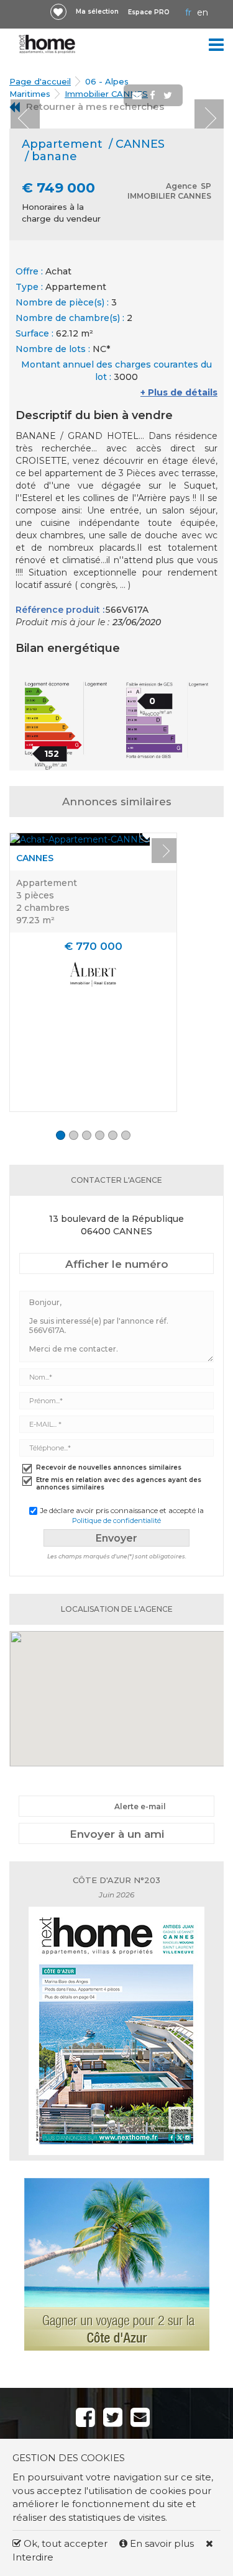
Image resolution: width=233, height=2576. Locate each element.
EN (203, 12)
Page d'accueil (40, 81)
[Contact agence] (193, 117)
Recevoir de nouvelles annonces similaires (109, 1468)
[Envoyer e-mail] (138, 96)
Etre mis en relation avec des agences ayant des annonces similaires (119, 1484)
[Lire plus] (80, 839)
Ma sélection (97, 11)
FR (188, 12)
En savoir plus (162, 2543)
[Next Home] (47, 44)
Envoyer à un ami (117, 1834)
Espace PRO (149, 12)
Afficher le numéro (117, 1264)
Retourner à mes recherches (95, 106)
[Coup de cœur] (58, 12)
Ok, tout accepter (64, 2543)
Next (209, 114)
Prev (25, 114)
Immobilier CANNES (106, 94)
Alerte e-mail (140, 1806)
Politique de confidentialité (116, 1521)
